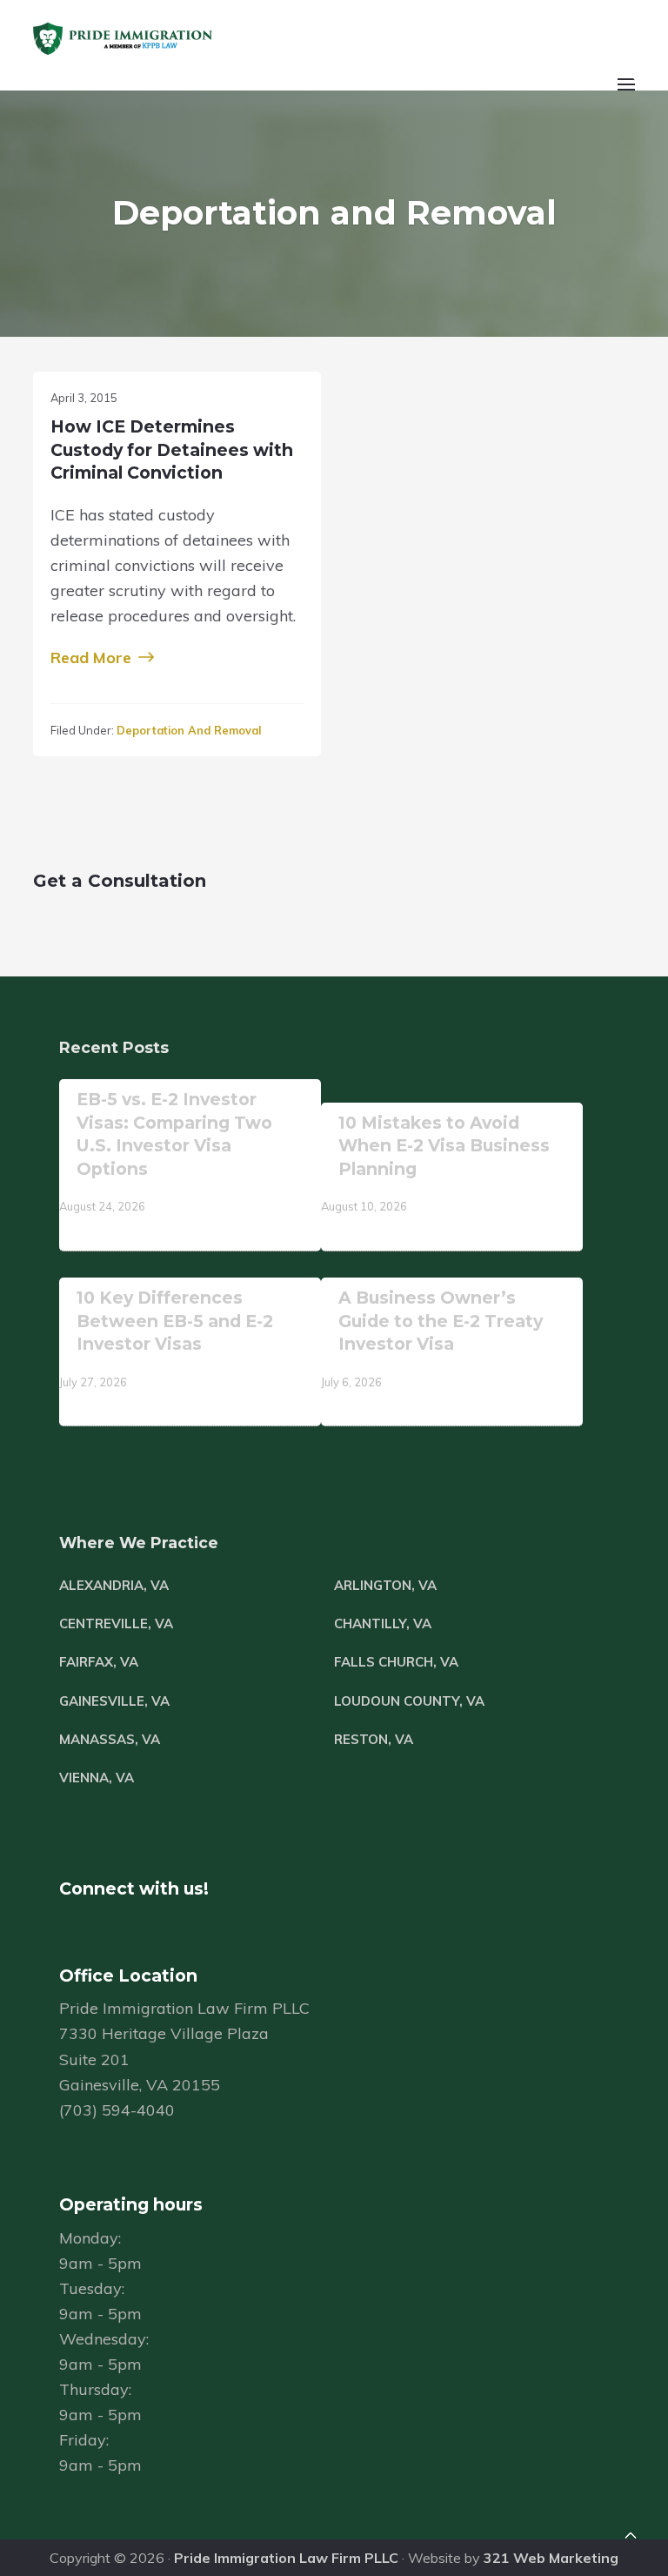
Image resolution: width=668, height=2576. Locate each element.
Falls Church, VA (396, 1662)
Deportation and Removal (189, 730)
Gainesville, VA (114, 1701)
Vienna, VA (97, 1778)
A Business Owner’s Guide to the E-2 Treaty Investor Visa (441, 1321)
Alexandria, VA (114, 1585)
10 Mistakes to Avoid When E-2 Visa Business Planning (444, 1146)
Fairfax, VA (99, 1662)
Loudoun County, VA (409, 1701)
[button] (624, 95)
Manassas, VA (110, 1739)
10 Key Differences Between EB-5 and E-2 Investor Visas (175, 1321)
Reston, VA (374, 1739)
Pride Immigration (174, 39)
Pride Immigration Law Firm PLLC (286, 2558)
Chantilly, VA (383, 1623)
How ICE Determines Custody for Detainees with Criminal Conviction (172, 449)
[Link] (631, 2538)
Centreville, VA (116, 1623)
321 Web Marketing (551, 2558)
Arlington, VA (385, 1585)
